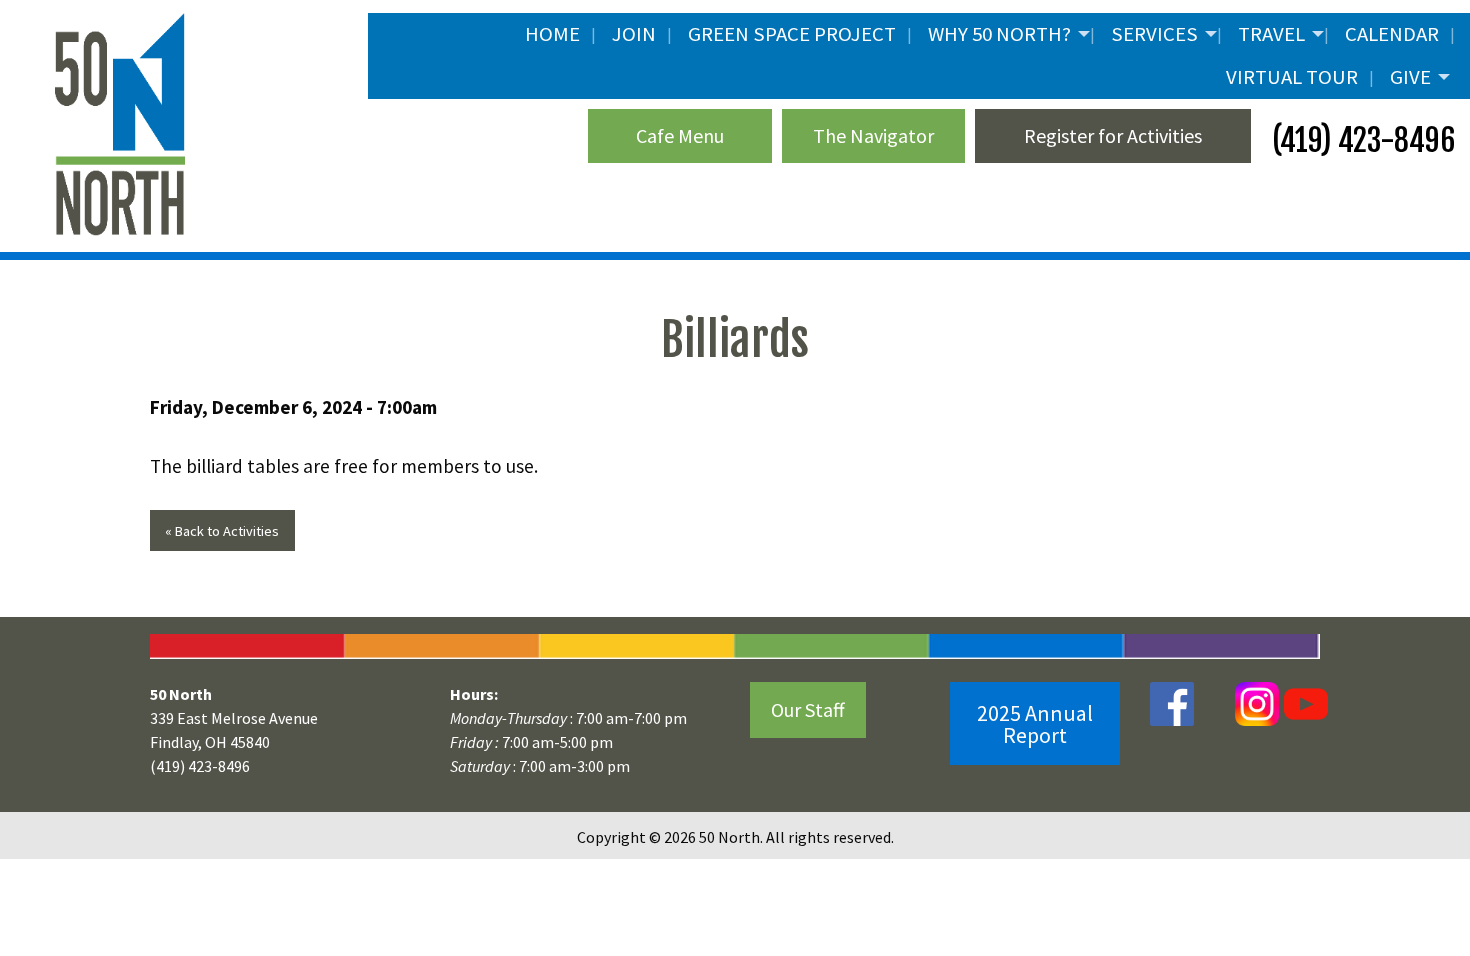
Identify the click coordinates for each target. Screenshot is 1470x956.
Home (552, 34)
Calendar (1392, 34)
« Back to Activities (222, 531)
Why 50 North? (999, 34)
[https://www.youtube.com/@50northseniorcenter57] (1303, 702)
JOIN (634, 34)
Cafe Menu (680, 135)
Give (1410, 77)
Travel (1271, 34)
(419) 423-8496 (1360, 140)
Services (1154, 34)
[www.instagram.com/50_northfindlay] (1257, 702)
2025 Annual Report (1035, 724)
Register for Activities (1113, 135)
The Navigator (873, 135)
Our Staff (808, 709)
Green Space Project (792, 34)
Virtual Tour (1292, 77)
